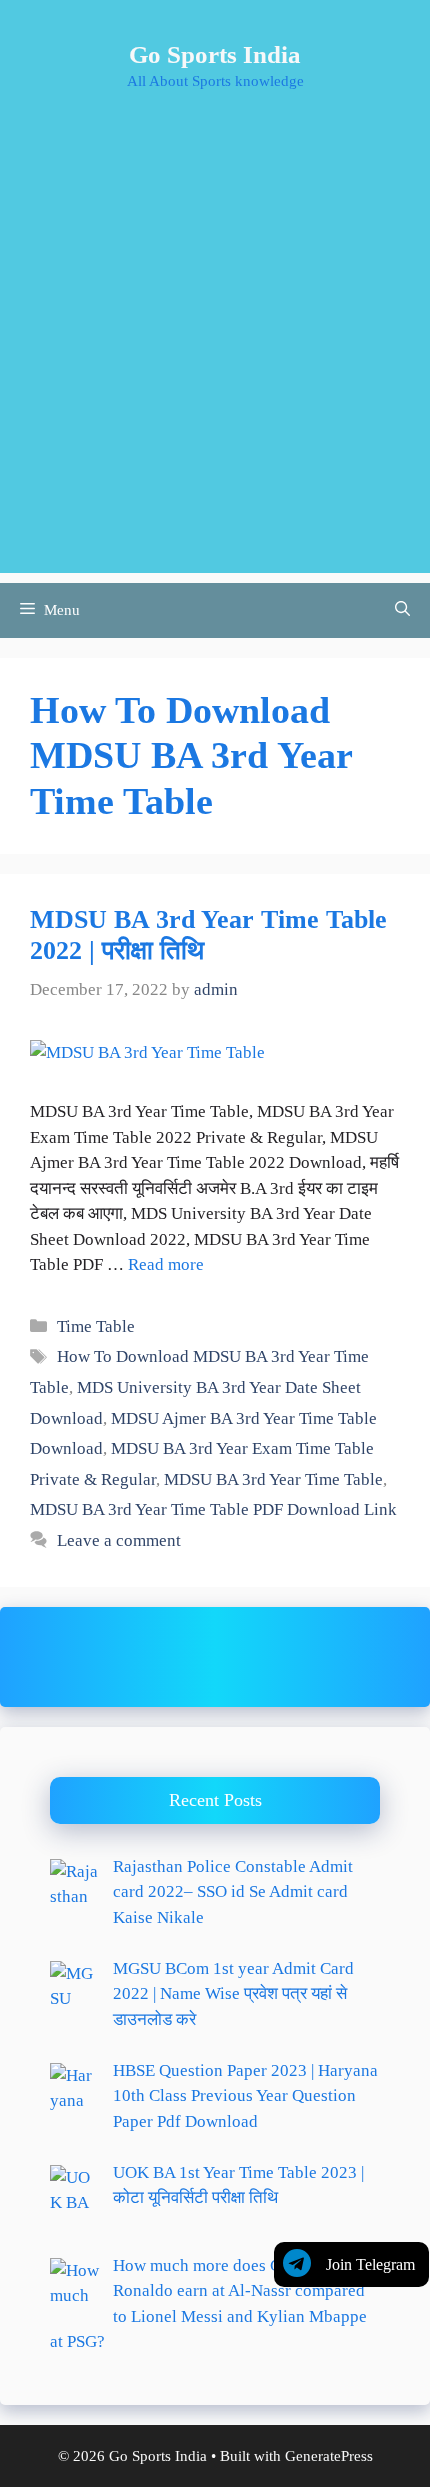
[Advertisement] (215, 358)
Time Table (96, 1326)
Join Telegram (370, 2264)
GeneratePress (329, 2456)
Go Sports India (215, 54)
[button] (402, 610)
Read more (166, 1264)
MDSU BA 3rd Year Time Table (273, 1479)
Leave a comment (119, 1540)
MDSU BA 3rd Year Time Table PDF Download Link (213, 1509)
